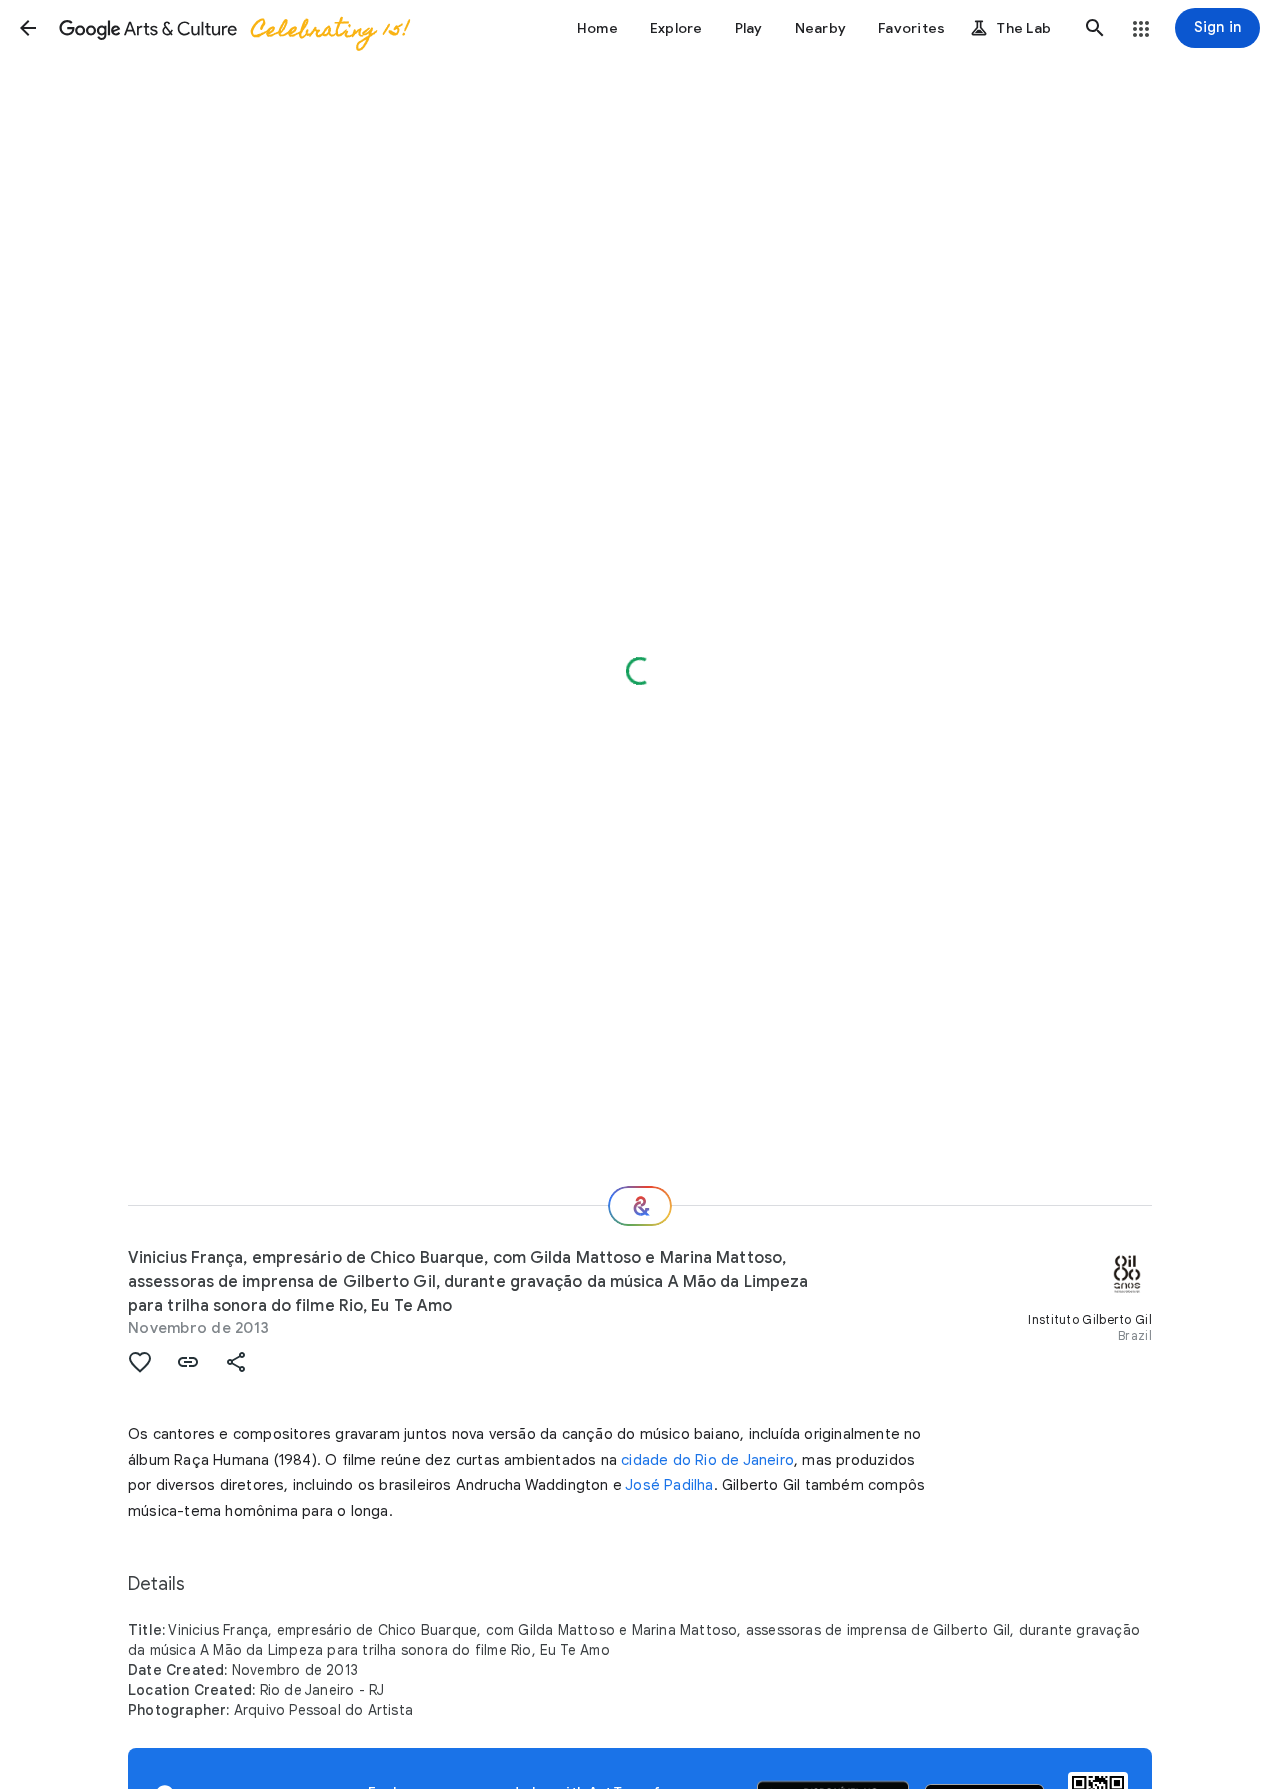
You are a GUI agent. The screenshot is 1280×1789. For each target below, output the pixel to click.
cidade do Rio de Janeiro (707, 1460)
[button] (28, 28)
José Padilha (669, 1485)
